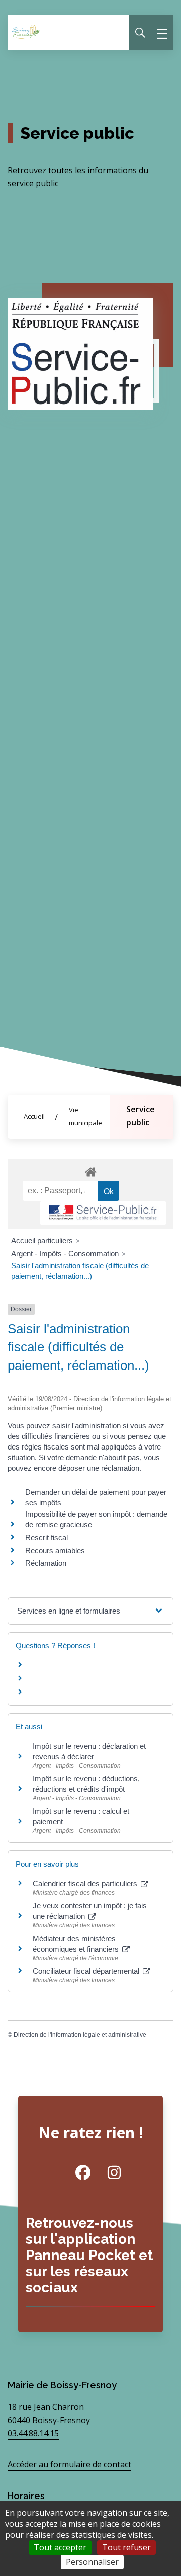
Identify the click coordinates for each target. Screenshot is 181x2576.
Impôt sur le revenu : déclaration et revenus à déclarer (89, 1751)
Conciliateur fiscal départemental (87, 1971)
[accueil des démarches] (90, 1170)
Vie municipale (85, 1116)
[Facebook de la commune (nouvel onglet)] (75, 2172)
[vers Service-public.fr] (103, 1213)
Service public (141, 1116)
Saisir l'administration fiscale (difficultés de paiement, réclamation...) (80, 1271)
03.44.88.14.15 (33, 2433)
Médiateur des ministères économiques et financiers (77, 1944)
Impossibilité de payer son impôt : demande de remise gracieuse (96, 1519)
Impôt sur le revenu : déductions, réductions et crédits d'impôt (86, 1784)
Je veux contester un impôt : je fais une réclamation (90, 1911)
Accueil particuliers (42, 1240)
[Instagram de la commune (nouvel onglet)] (106, 2172)
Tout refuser (126, 2547)
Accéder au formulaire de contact (69, 2464)
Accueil (34, 1116)
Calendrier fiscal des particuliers (86, 1883)
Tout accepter (60, 2547)
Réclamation (46, 1563)
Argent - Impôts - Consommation (65, 1254)
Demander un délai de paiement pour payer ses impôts (96, 1497)
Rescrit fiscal (47, 1537)
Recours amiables (55, 1550)
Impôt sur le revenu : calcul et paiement (81, 1816)
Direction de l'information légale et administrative (80, 2035)
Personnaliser (92, 2562)
